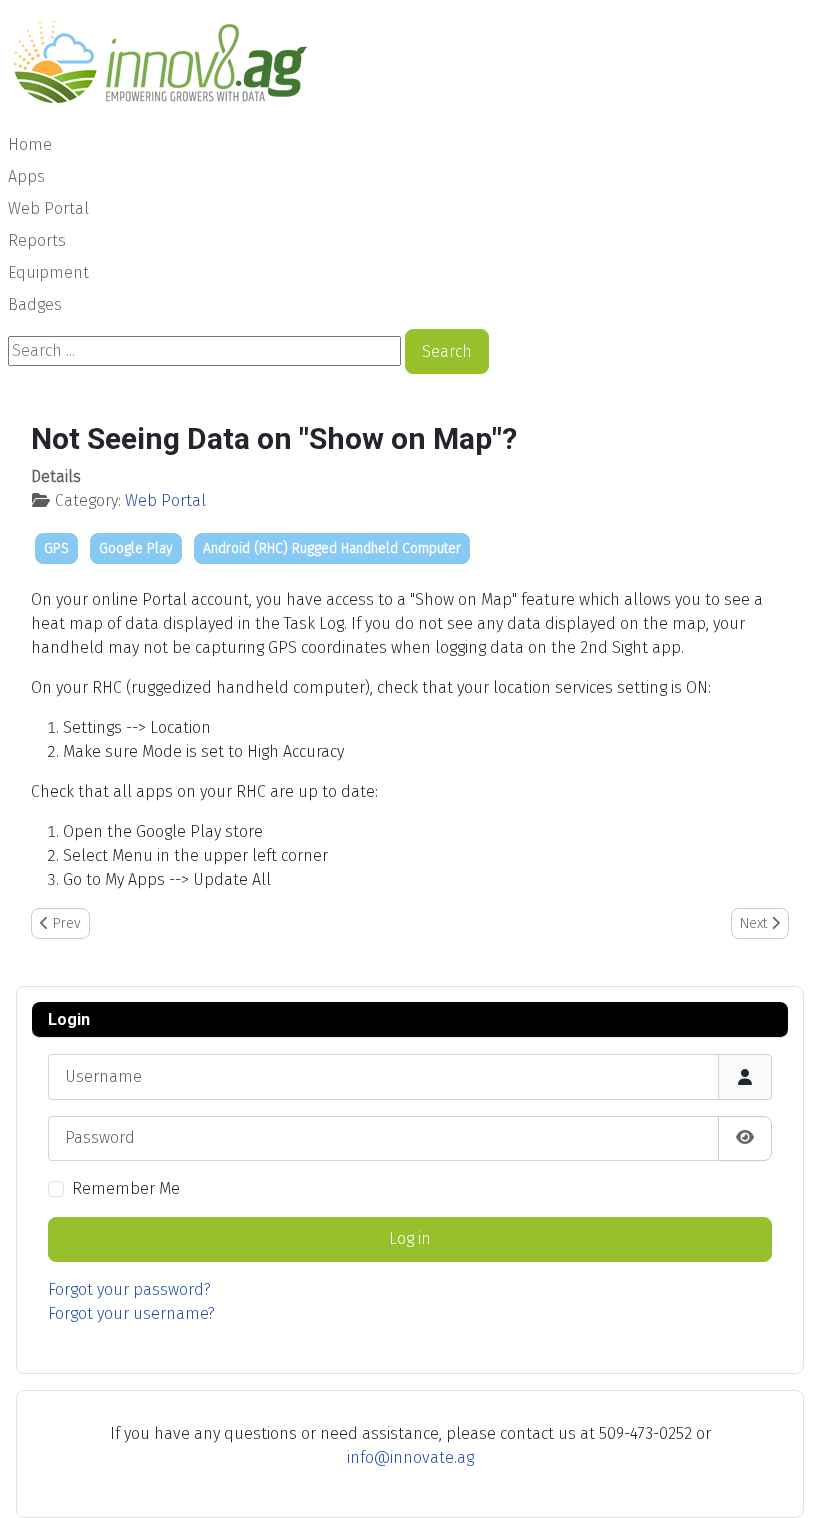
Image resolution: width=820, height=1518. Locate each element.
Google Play (136, 548)
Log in (410, 1238)
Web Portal (48, 208)
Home (30, 144)
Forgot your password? (129, 1289)
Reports (37, 240)
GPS (56, 548)
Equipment (48, 272)
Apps (26, 176)
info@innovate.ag (410, 1457)
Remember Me (126, 1188)
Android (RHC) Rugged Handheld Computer (332, 548)
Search (447, 351)
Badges (35, 304)
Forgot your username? (131, 1313)
